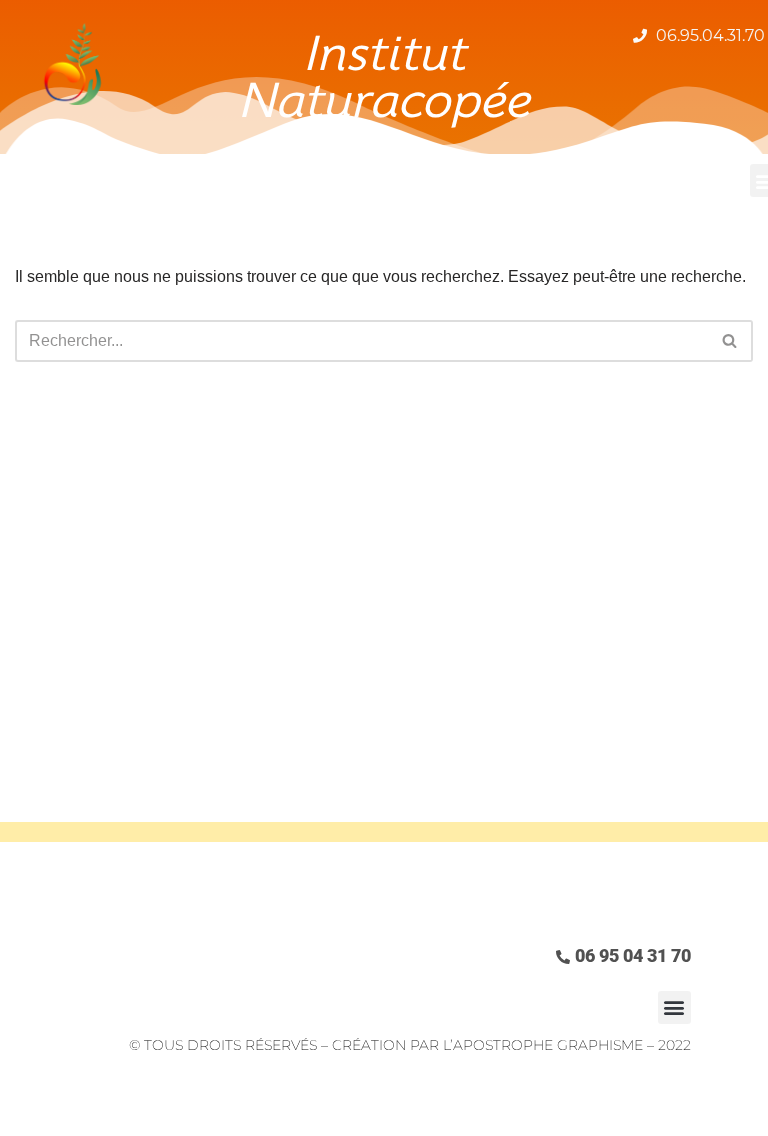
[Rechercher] (730, 341)
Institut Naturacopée (383, 76)
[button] (674, 1007)
